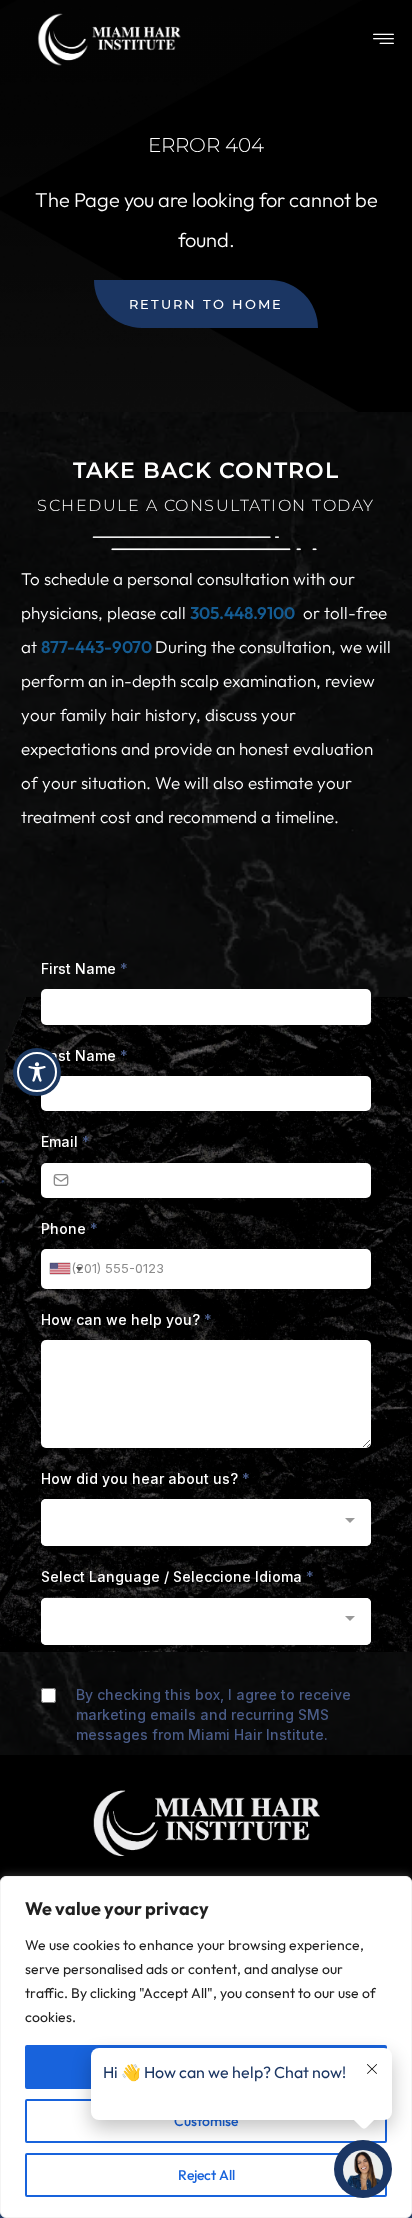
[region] (206, 2047)
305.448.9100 (242, 612)
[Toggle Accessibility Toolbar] (37, 1072)
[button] (384, 39)
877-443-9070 (98, 646)
